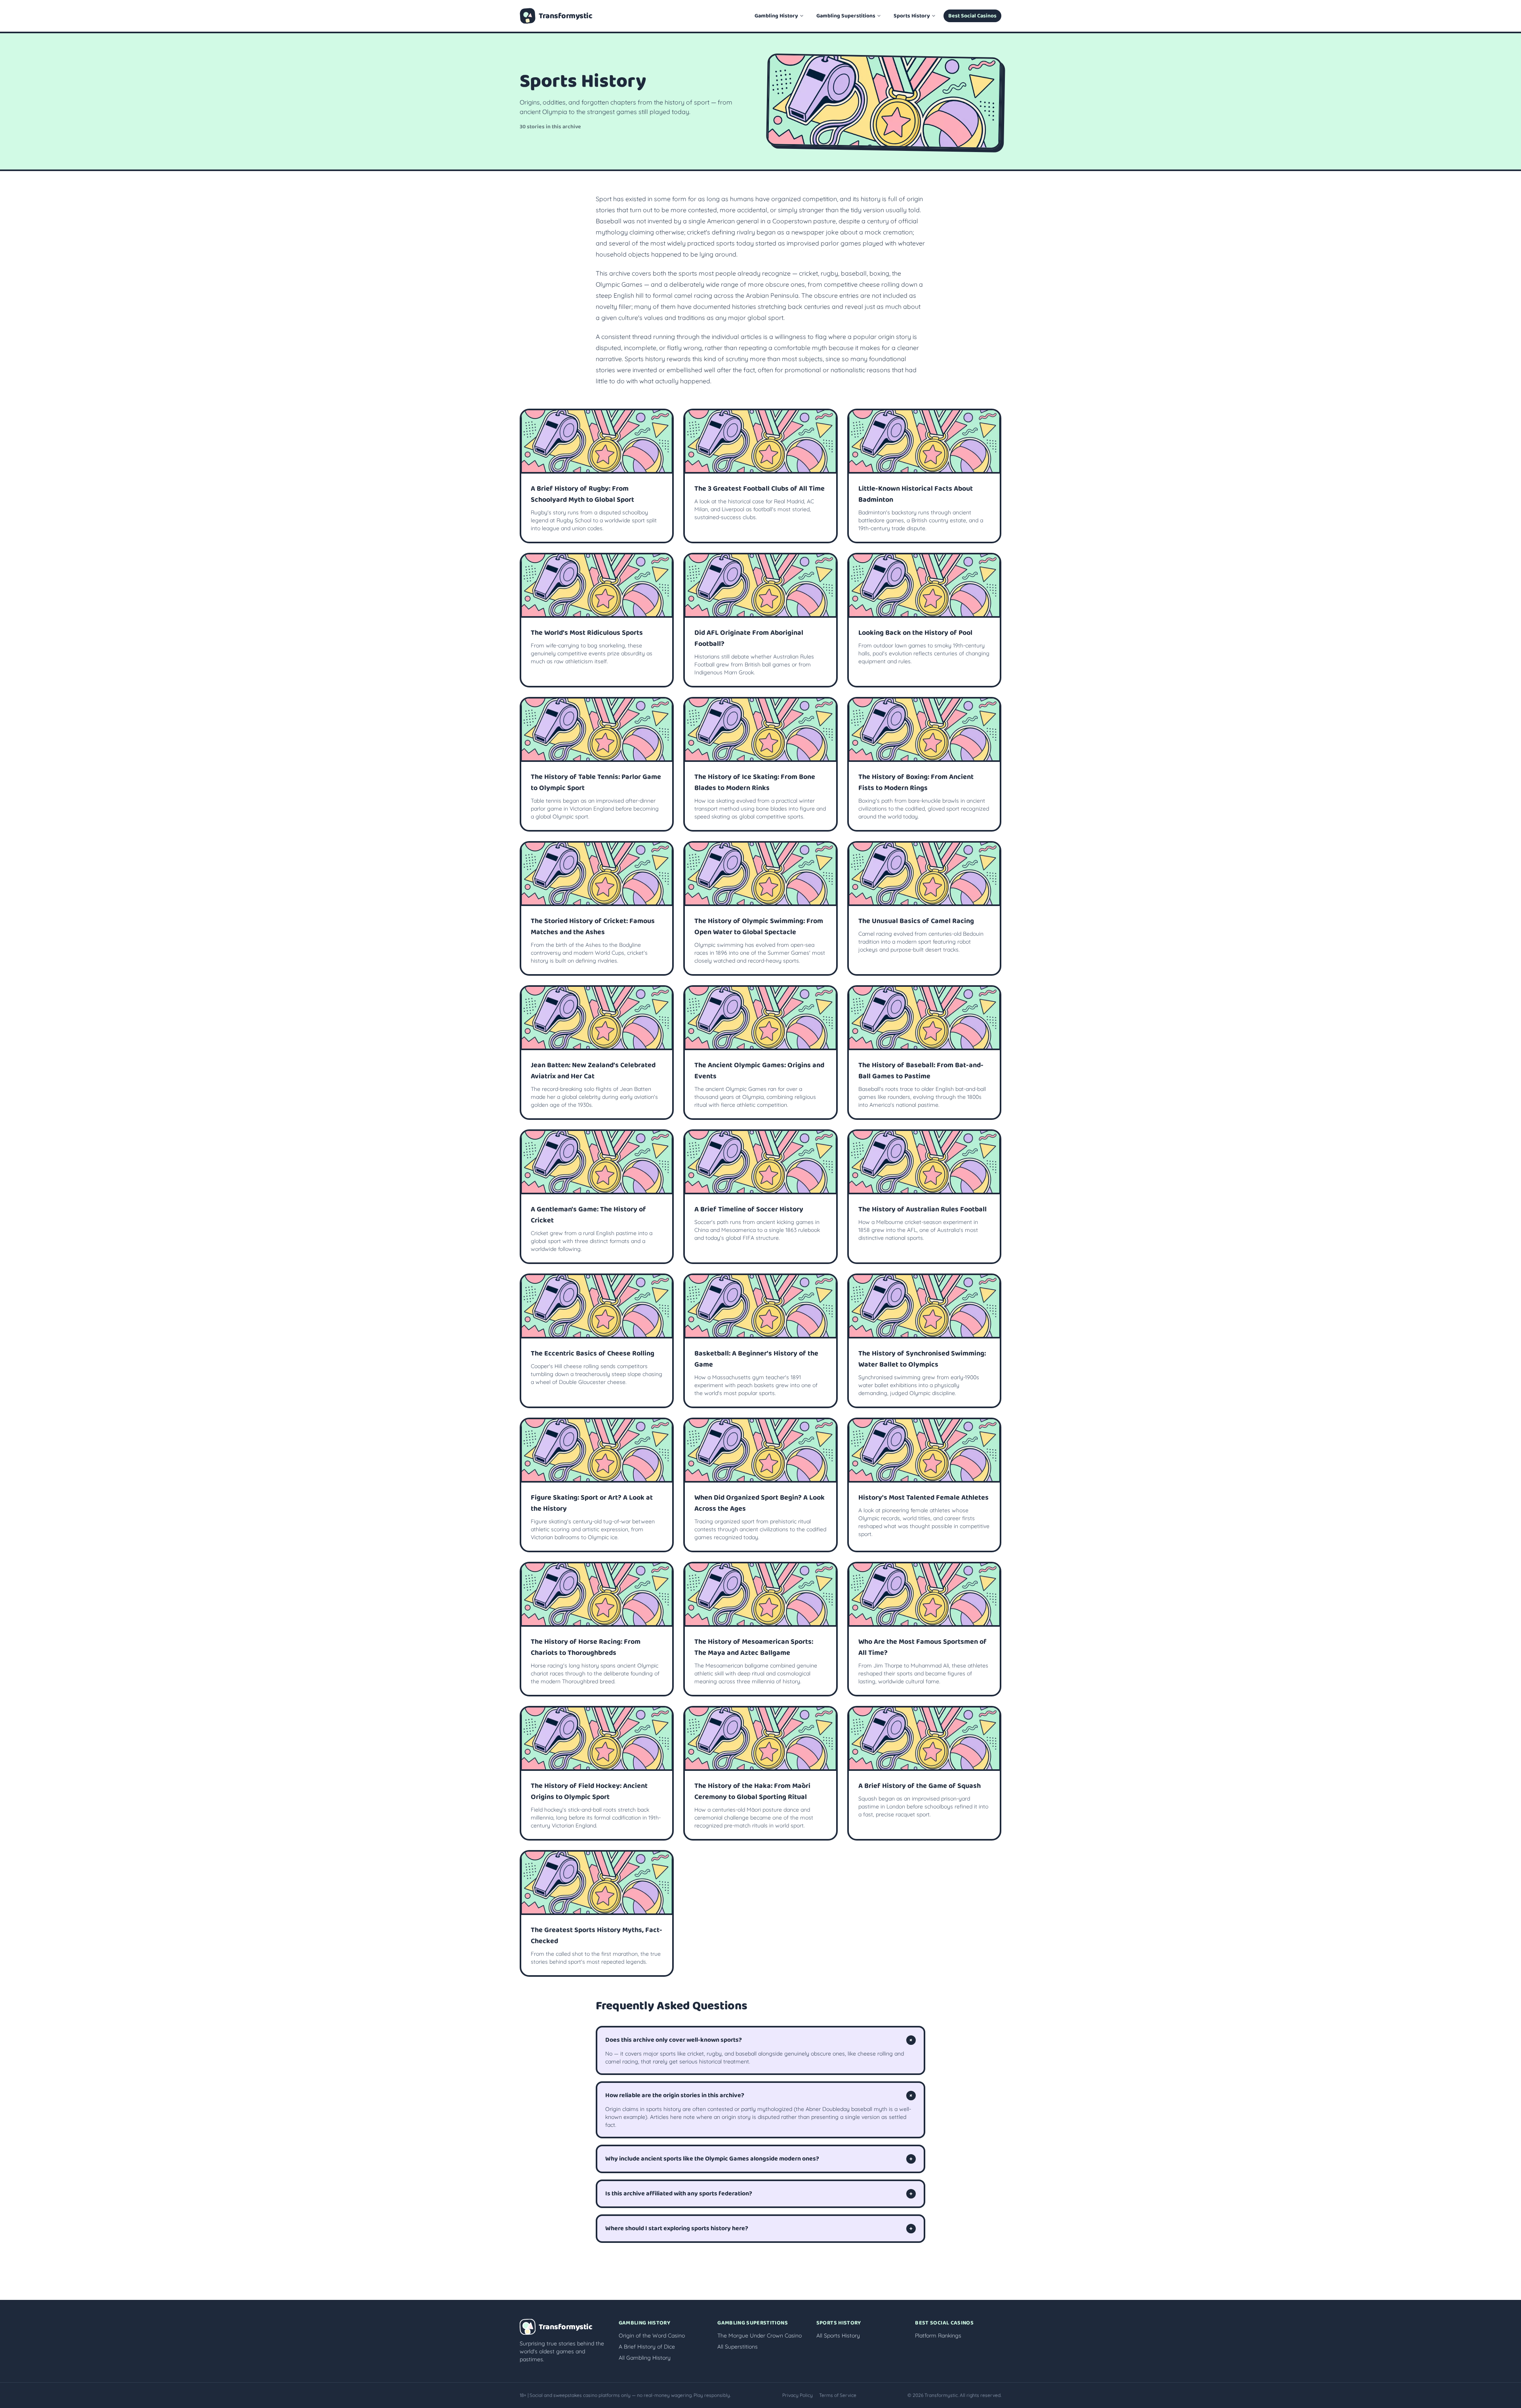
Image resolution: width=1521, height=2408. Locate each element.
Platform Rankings (938, 2336)
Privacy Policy (798, 2395)
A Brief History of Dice (647, 2347)
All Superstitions (738, 2347)
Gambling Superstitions (846, 16)
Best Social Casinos (972, 16)
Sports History (912, 16)
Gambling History (776, 16)
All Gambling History (645, 2358)
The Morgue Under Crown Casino (760, 2336)
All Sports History (838, 2336)
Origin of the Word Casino (652, 2336)
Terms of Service (838, 2395)
